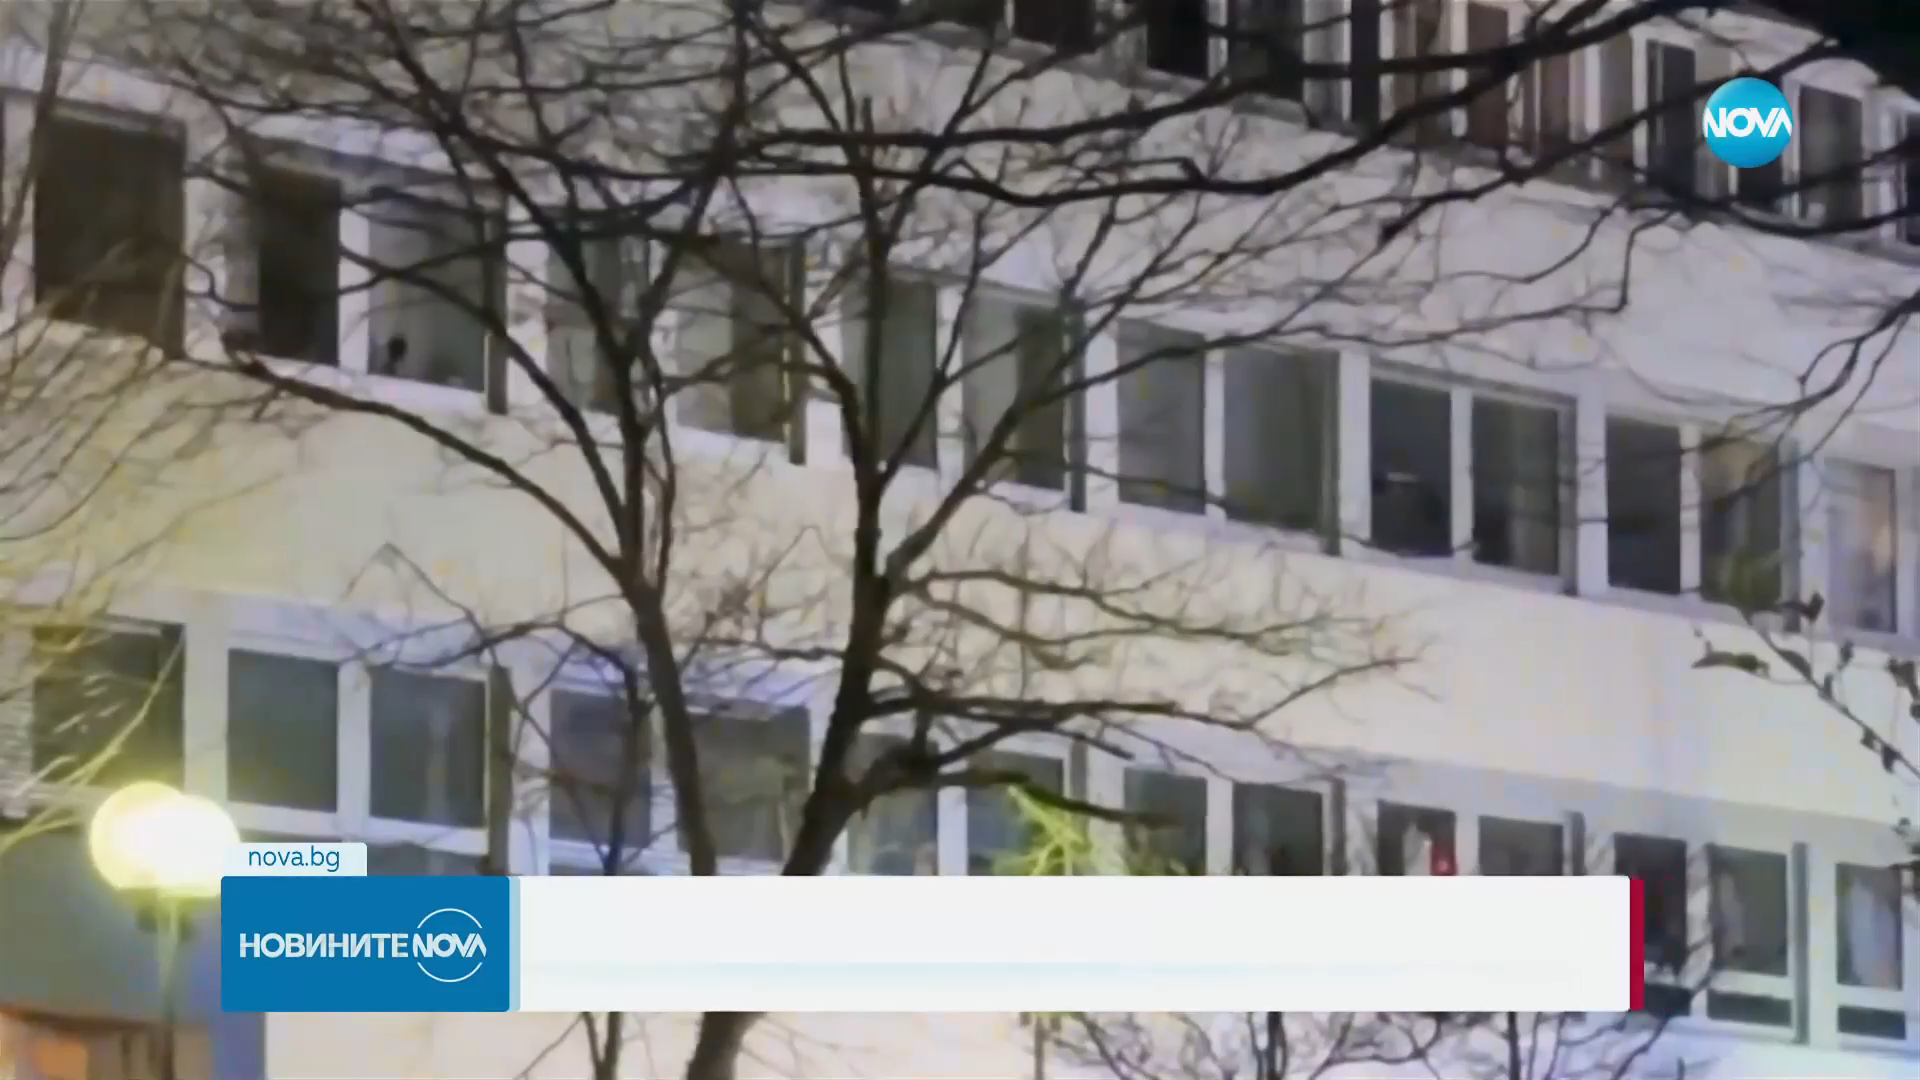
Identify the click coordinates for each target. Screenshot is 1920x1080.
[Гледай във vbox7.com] (1883, 1054)
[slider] (623, 1026)
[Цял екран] (1841, 1054)
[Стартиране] (33, 1054)
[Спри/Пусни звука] (75, 1054)
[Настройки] (1881, 35)
